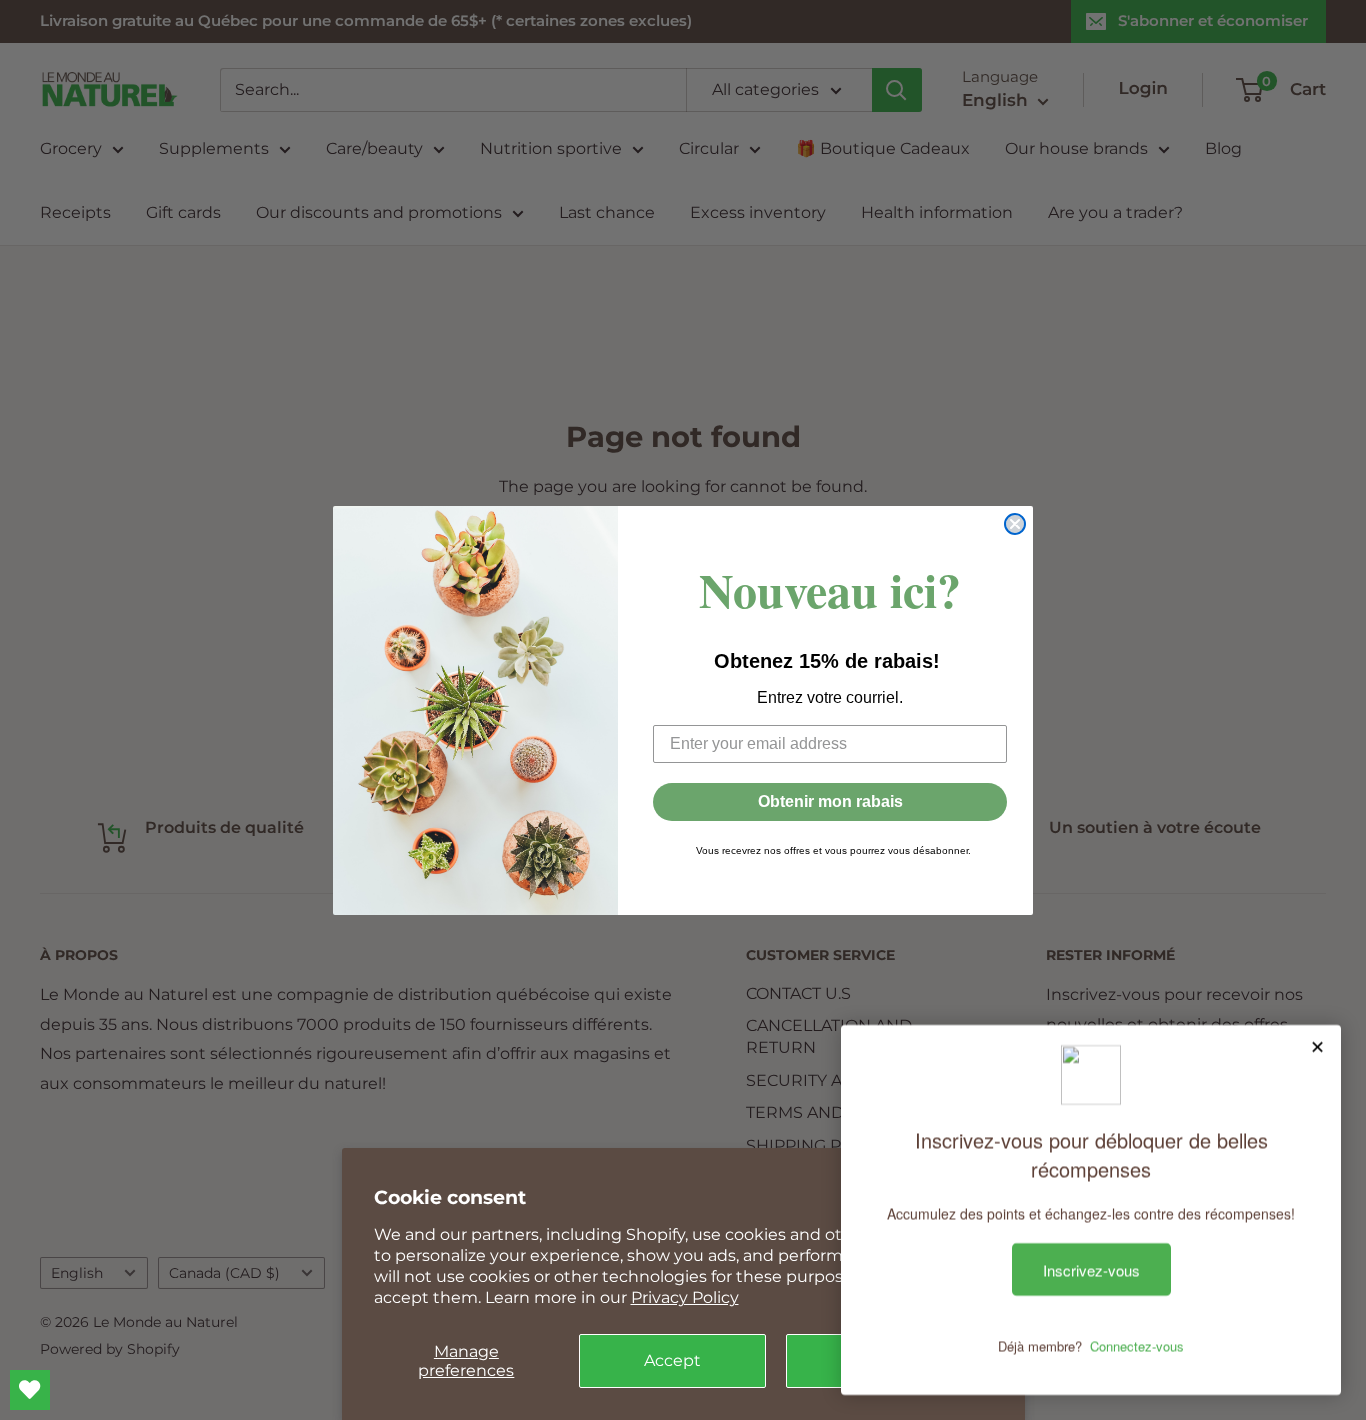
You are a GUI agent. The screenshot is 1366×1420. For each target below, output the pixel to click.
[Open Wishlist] (30, 1390)
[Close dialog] (1015, 524)
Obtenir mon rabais (830, 801)
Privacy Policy (685, 1297)
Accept (672, 1360)
